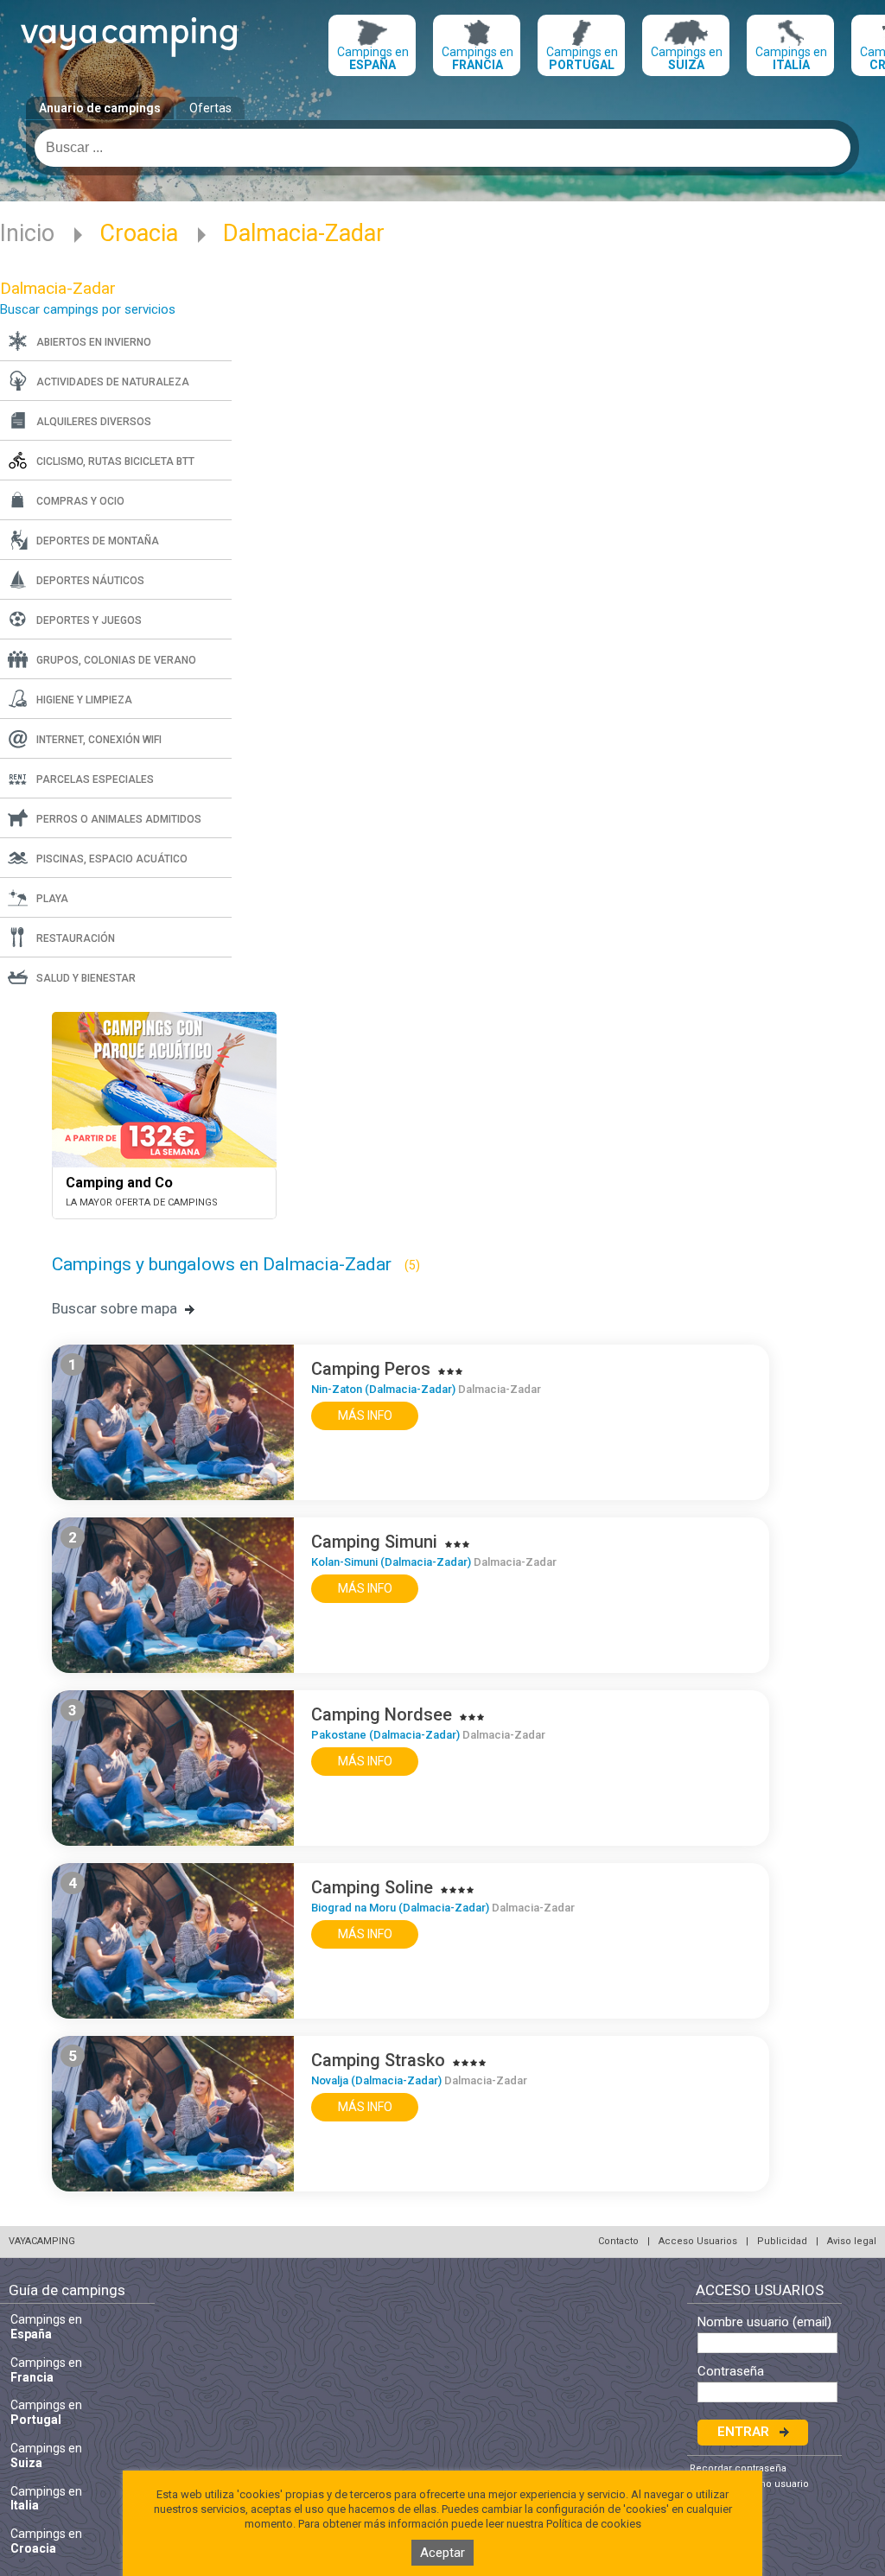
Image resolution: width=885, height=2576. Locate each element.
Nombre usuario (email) (764, 2322)
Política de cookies (594, 2524)
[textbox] (442, 148)
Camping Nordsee (382, 1714)
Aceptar (442, 2553)
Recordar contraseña (738, 2468)
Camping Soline (372, 1887)
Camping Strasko (378, 2060)
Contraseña (731, 2372)
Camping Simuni (374, 1542)
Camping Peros (371, 1369)
